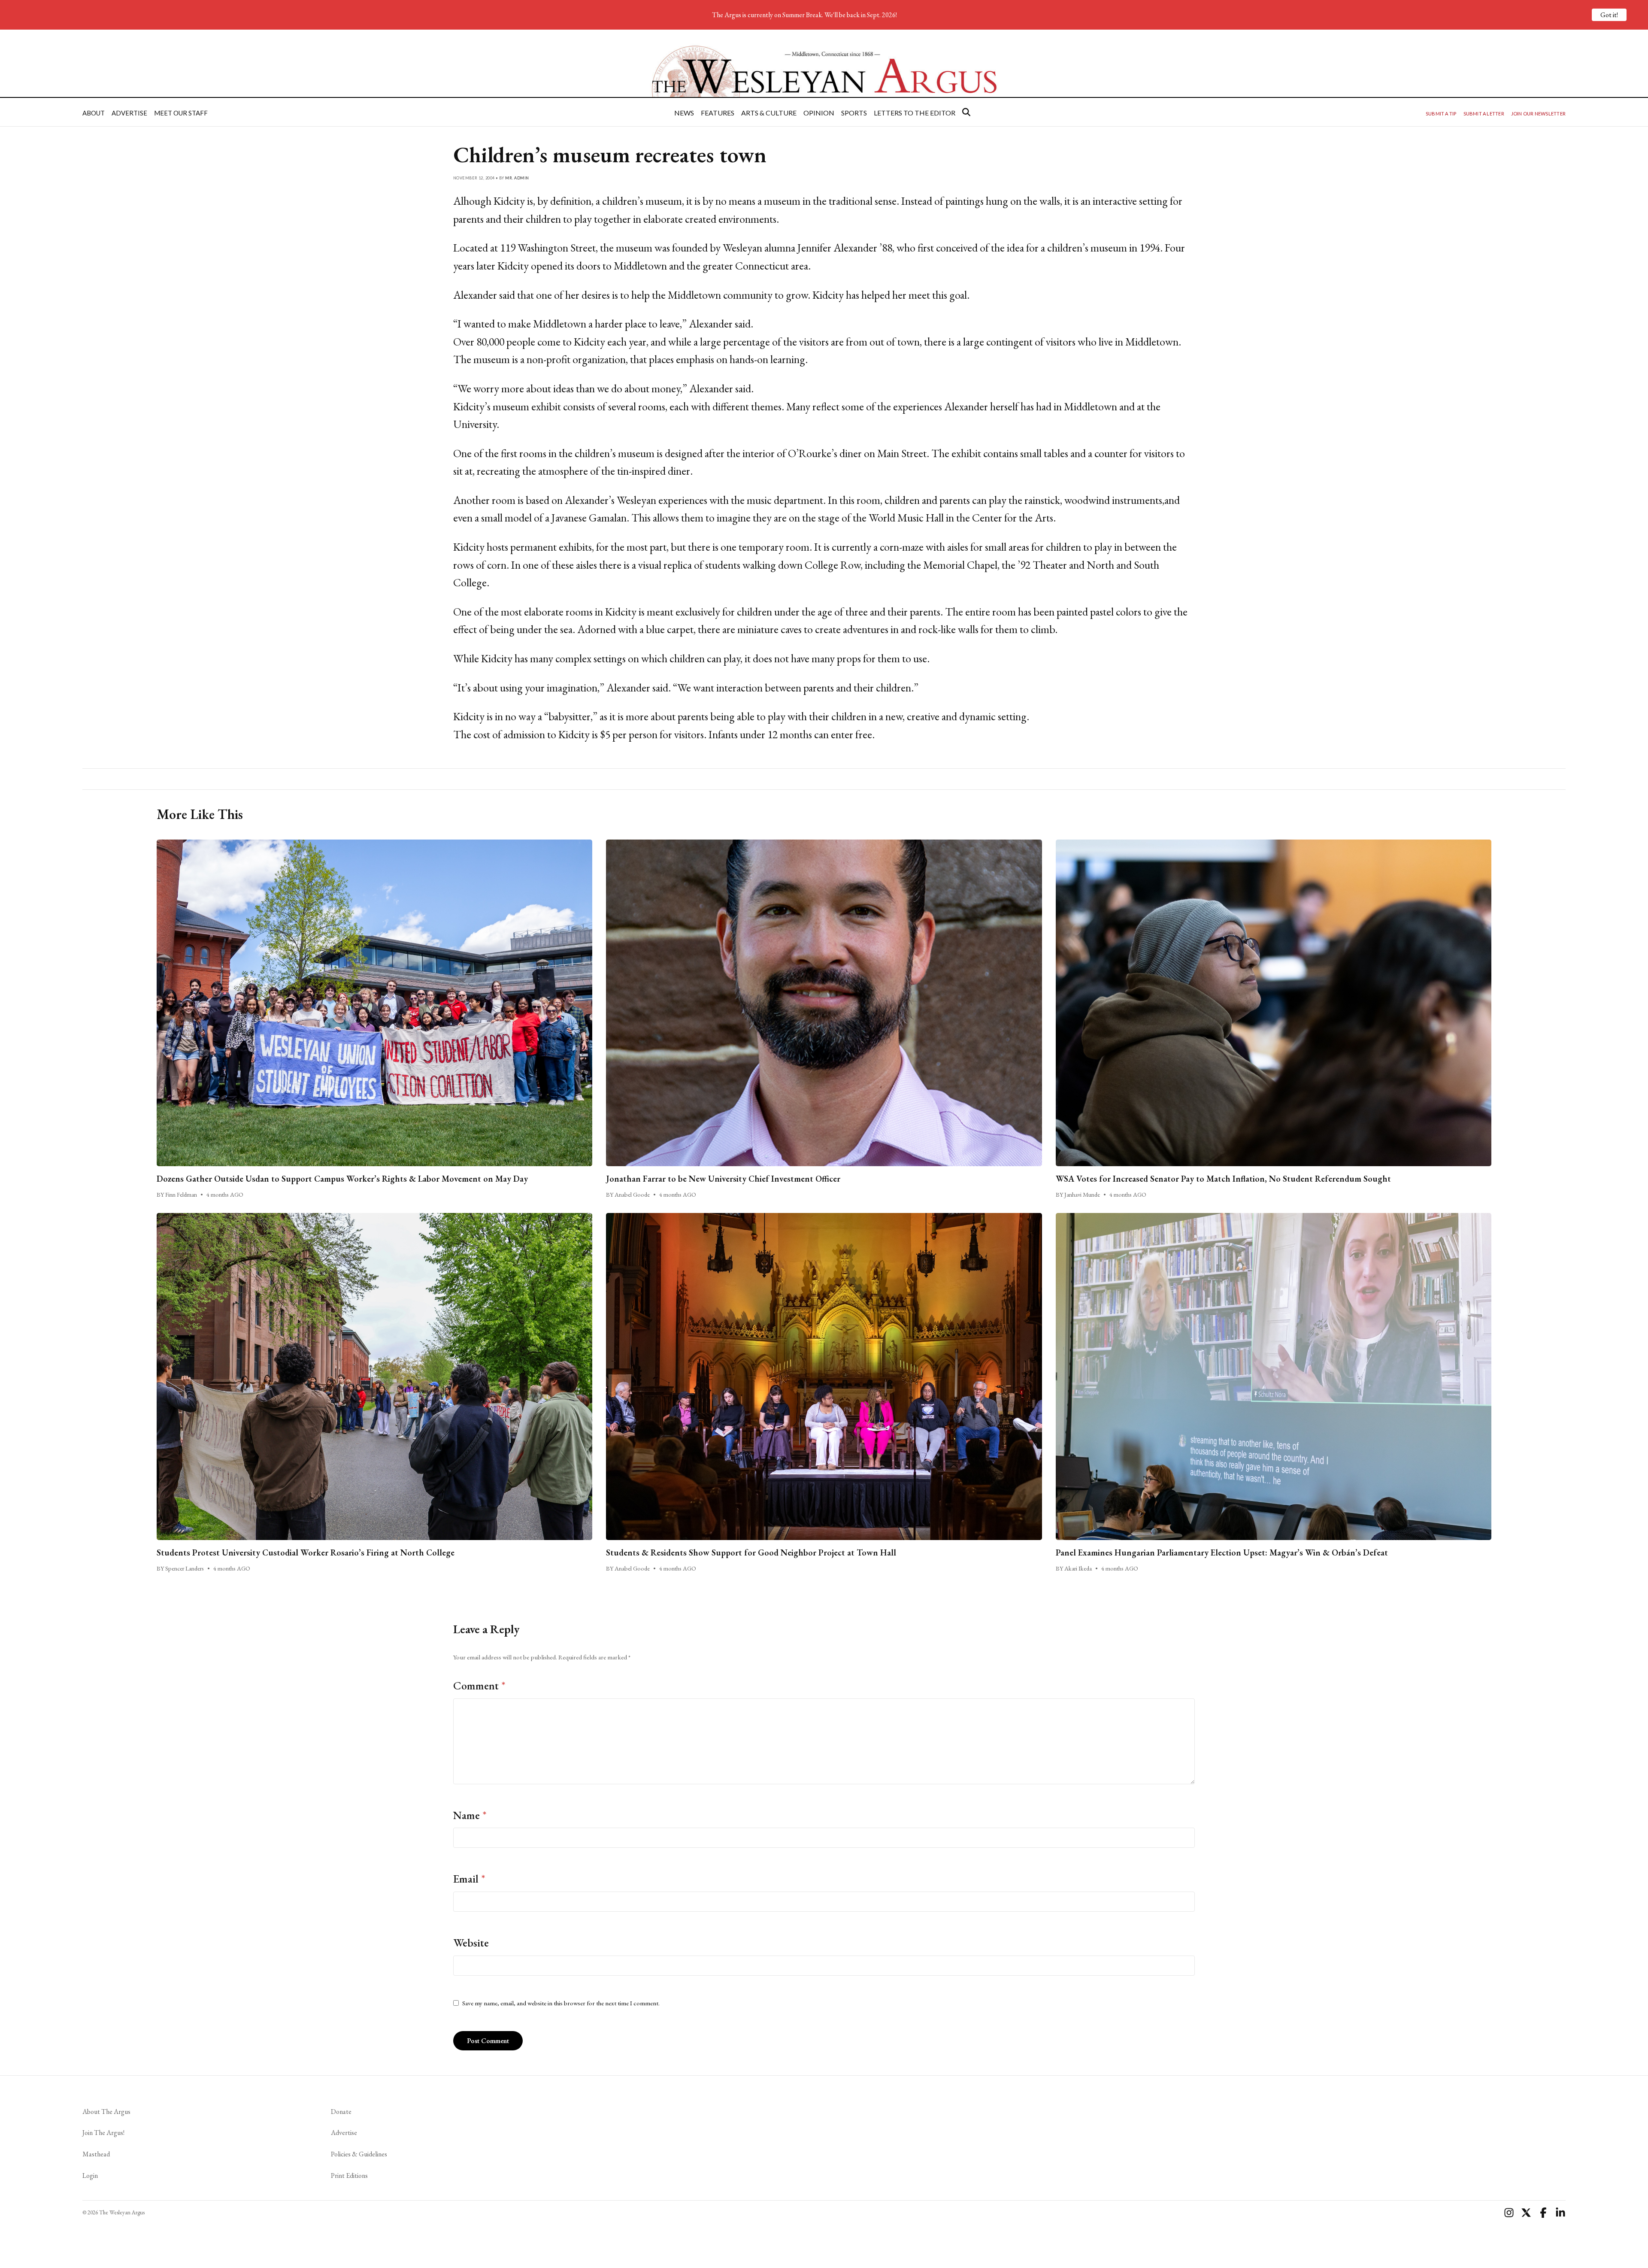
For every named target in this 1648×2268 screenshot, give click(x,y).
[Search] (966, 112)
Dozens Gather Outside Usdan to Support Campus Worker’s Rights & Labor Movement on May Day (342, 1179)
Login (90, 2176)
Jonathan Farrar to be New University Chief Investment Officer (723, 1179)
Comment (479, 1686)
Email (469, 1879)
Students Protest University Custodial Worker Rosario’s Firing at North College (306, 1552)
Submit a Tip (1441, 114)
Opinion (819, 113)
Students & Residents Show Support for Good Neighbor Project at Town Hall (751, 1552)
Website (471, 1943)
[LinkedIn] (1560, 2213)
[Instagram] (1509, 2213)
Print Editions (349, 2176)
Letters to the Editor (915, 113)
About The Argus (106, 2112)
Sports (854, 113)
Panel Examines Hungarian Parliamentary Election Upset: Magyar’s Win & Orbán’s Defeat (1222, 1552)
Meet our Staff (181, 113)
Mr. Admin (517, 178)
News (684, 113)
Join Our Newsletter (1538, 114)
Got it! (1609, 15)
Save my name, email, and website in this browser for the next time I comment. (561, 2003)
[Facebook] (1543, 2213)
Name (470, 1815)
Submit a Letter (1484, 114)
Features (718, 113)
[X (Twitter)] (1526, 2213)
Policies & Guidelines (359, 2154)
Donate (341, 2112)
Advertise (129, 113)
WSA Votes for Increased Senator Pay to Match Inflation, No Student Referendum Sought (1223, 1179)
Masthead (96, 2154)
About (94, 113)
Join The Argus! (103, 2133)
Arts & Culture (769, 113)
